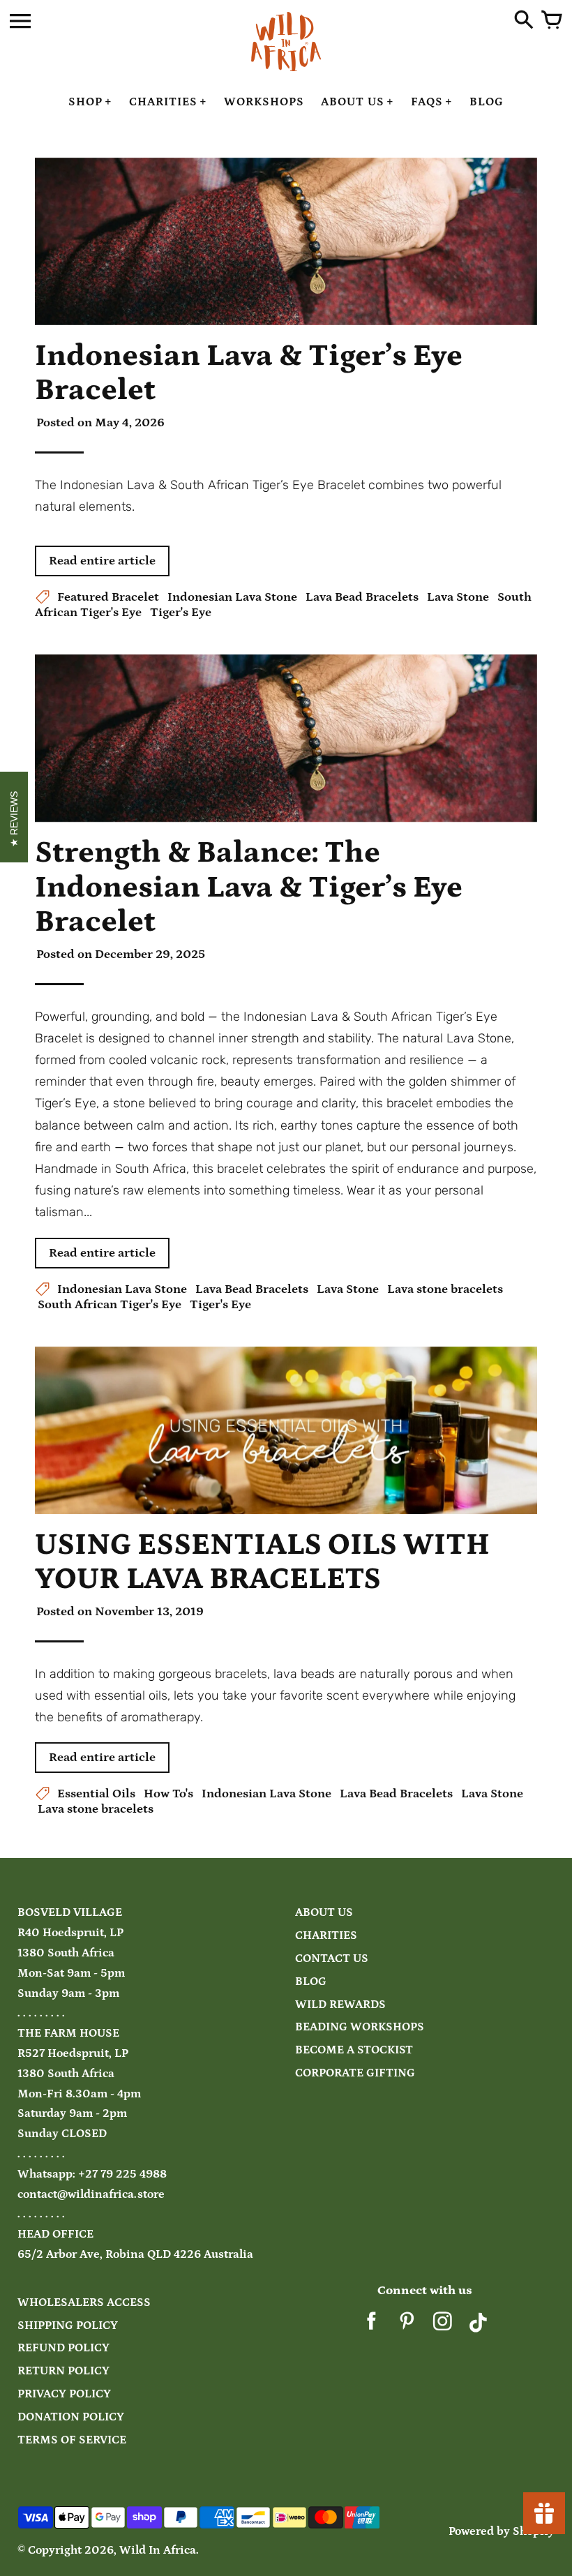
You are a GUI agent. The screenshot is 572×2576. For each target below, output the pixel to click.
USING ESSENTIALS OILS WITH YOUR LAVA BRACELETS (262, 1562)
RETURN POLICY (63, 2371)
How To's (168, 1794)
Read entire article (102, 561)
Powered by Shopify (502, 2532)
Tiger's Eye (181, 613)
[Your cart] (552, 21)
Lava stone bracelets (445, 1289)
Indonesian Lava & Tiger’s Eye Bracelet (249, 373)
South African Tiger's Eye (110, 1305)
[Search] (524, 21)
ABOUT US (324, 1913)
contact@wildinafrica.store (91, 2195)
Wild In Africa (158, 2551)
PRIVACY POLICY (64, 2394)
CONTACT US (332, 1959)
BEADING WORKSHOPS (360, 2027)
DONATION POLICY (71, 2417)
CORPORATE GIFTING (355, 2073)
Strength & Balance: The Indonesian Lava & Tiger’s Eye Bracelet (249, 887)
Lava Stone (458, 597)
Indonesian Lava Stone (232, 597)
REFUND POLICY (63, 2348)
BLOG (311, 1982)
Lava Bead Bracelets (362, 597)
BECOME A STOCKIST (354, 2050)
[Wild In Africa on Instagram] (443, 2327)
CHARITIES (326, 1936)
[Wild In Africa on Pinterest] (407, 2327)
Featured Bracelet (108, 597)
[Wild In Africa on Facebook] (371, 2327)
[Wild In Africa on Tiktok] (478, 2327)
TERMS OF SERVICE (72, 2440)
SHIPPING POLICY (68, 2326)
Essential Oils (96, 1794)
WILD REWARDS (340, 2005)
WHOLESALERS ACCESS (84, 2303)
